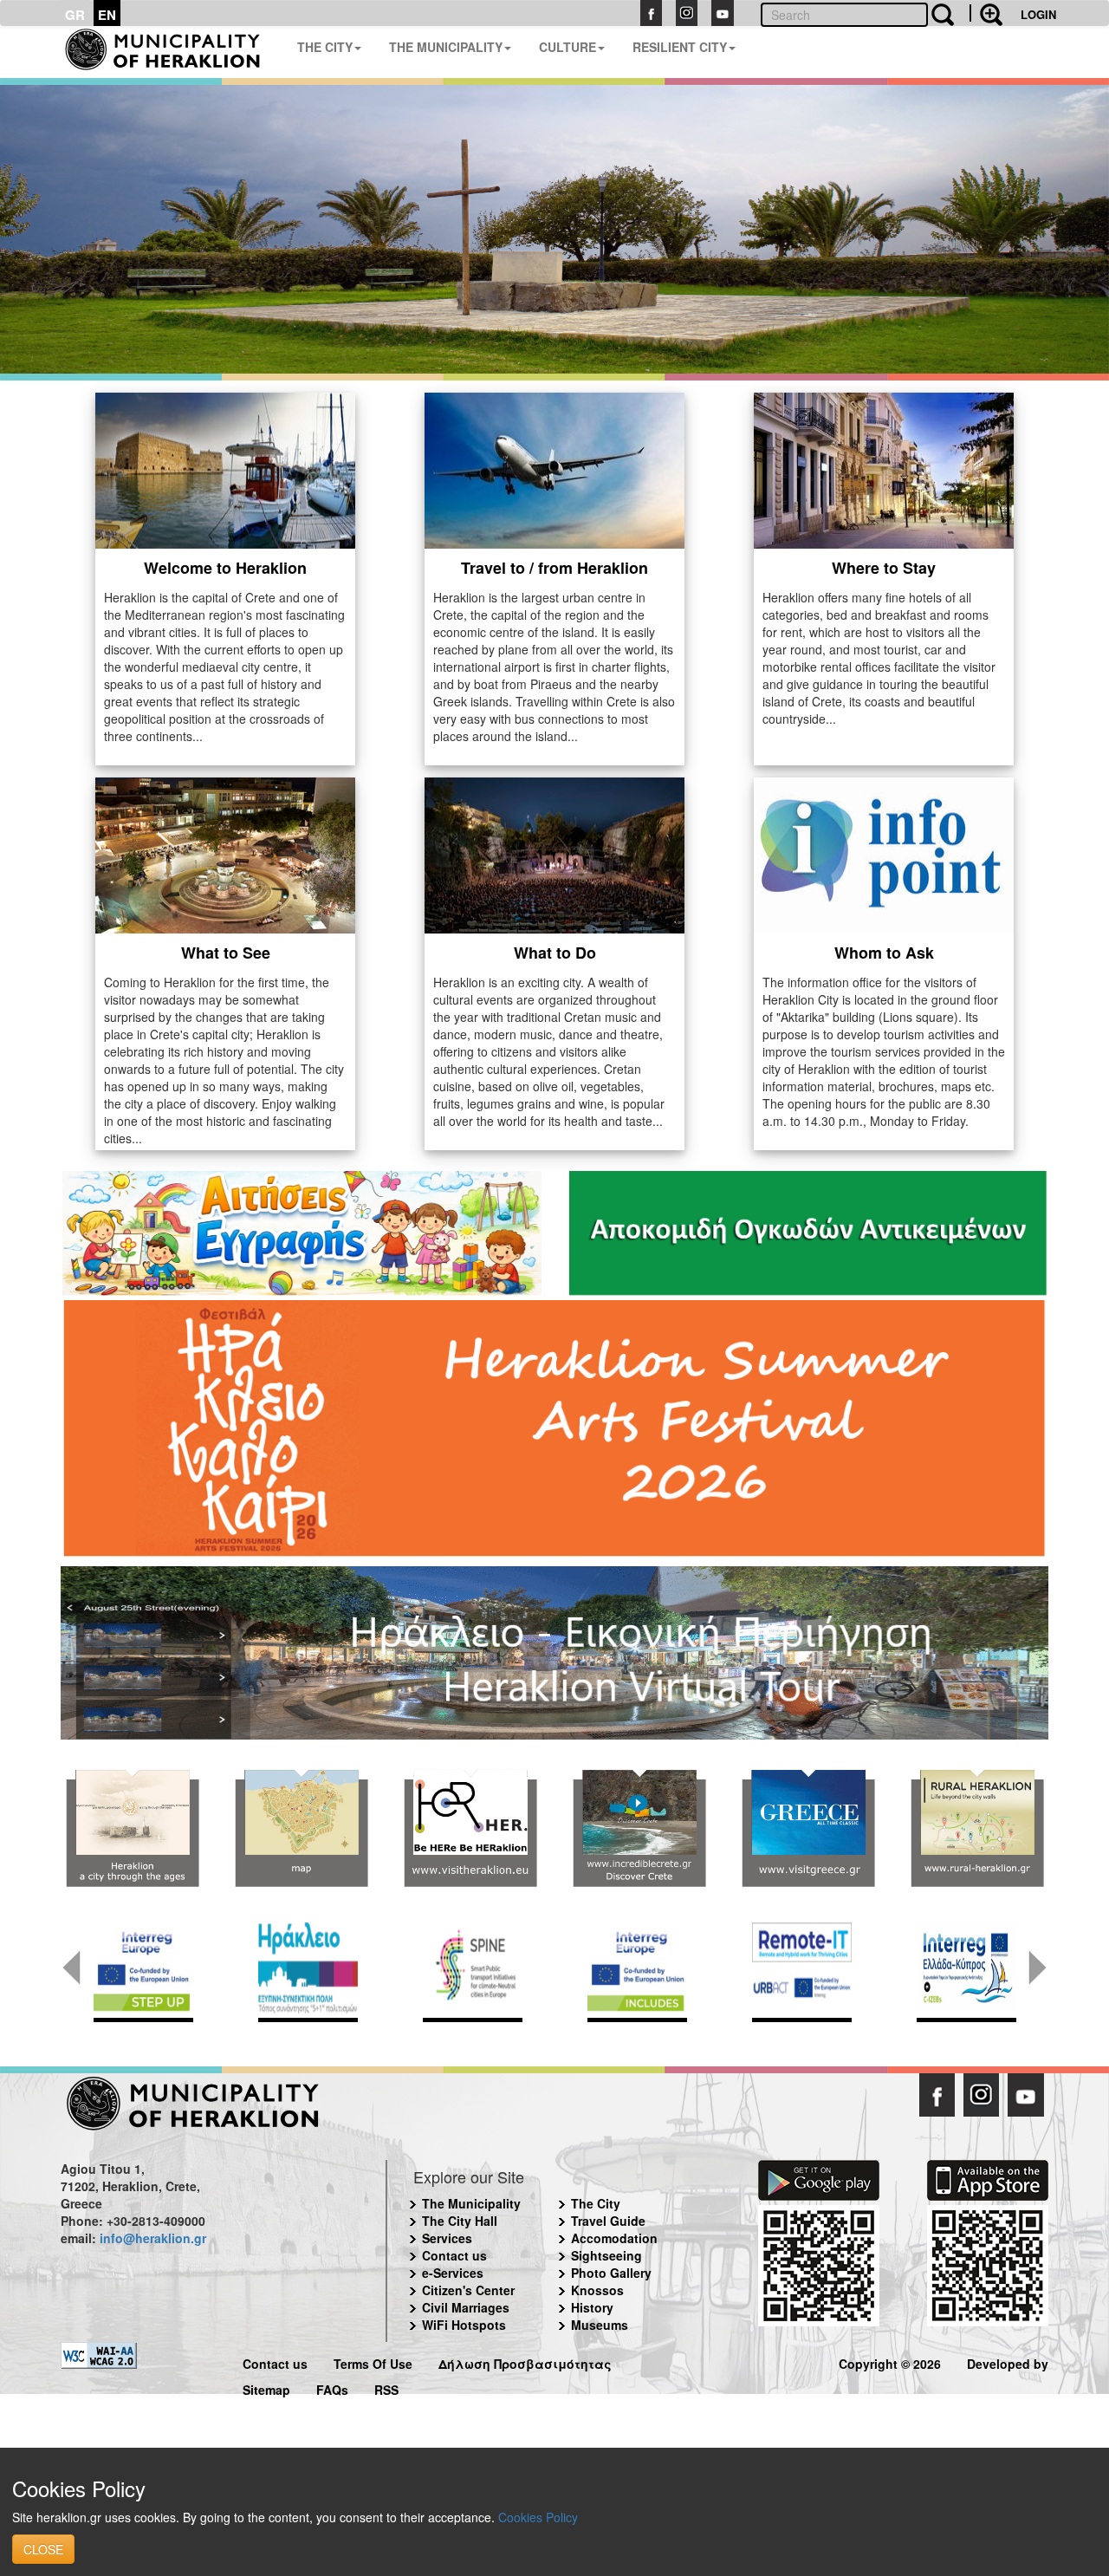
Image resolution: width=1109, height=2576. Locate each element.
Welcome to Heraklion (225, 568)
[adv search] (986, 13)
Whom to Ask (884, 953)
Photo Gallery (611, 2273)
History (592, 2307)
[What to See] (225, 854)
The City (596, 2203)
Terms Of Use (373, 2361)
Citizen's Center (468, 2290)
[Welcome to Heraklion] (225, 469)
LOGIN (1038, 14)
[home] (172, 52)
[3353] (554, 1650)
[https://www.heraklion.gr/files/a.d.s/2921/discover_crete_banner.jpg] (639, 1829)
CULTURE (567, 47)
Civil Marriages (466, 2307)
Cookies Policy (538, 2517)
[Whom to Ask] (884, 854)
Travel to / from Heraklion (554, 568)
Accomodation (614, 2238)
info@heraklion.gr (153, 2238)
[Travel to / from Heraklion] (554, 469)
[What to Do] (554, 854)
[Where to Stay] (884, 469)
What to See (226, 953)
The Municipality (471, 2203)
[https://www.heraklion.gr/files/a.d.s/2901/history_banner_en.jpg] (132, 1829)
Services (447, 2238)
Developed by (1008, 2361)
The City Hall (460, 2221)
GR (75, 15)
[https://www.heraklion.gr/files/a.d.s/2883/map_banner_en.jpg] (301, 1829)
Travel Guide (608, 2221)
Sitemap (266, 2387)
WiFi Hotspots (464, 2325)
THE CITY (325, 47)
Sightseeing (606, 2255)
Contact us (454, 2255)
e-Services (453, 2273)
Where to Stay (884, 568)
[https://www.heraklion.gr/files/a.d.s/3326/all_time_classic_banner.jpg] (808, 1829)
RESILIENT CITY (680, 47)
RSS (386, 2387)
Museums (600, 2325)
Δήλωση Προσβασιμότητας (525, 2361)
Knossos (597, 2290)
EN (107, 15)
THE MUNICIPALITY (446, 47)
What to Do (555, 953)
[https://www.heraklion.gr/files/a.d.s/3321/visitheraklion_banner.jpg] (470, 1829)
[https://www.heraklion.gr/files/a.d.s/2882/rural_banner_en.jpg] (977, 1829)
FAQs (332, 2387)
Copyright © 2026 (890, 2361)
